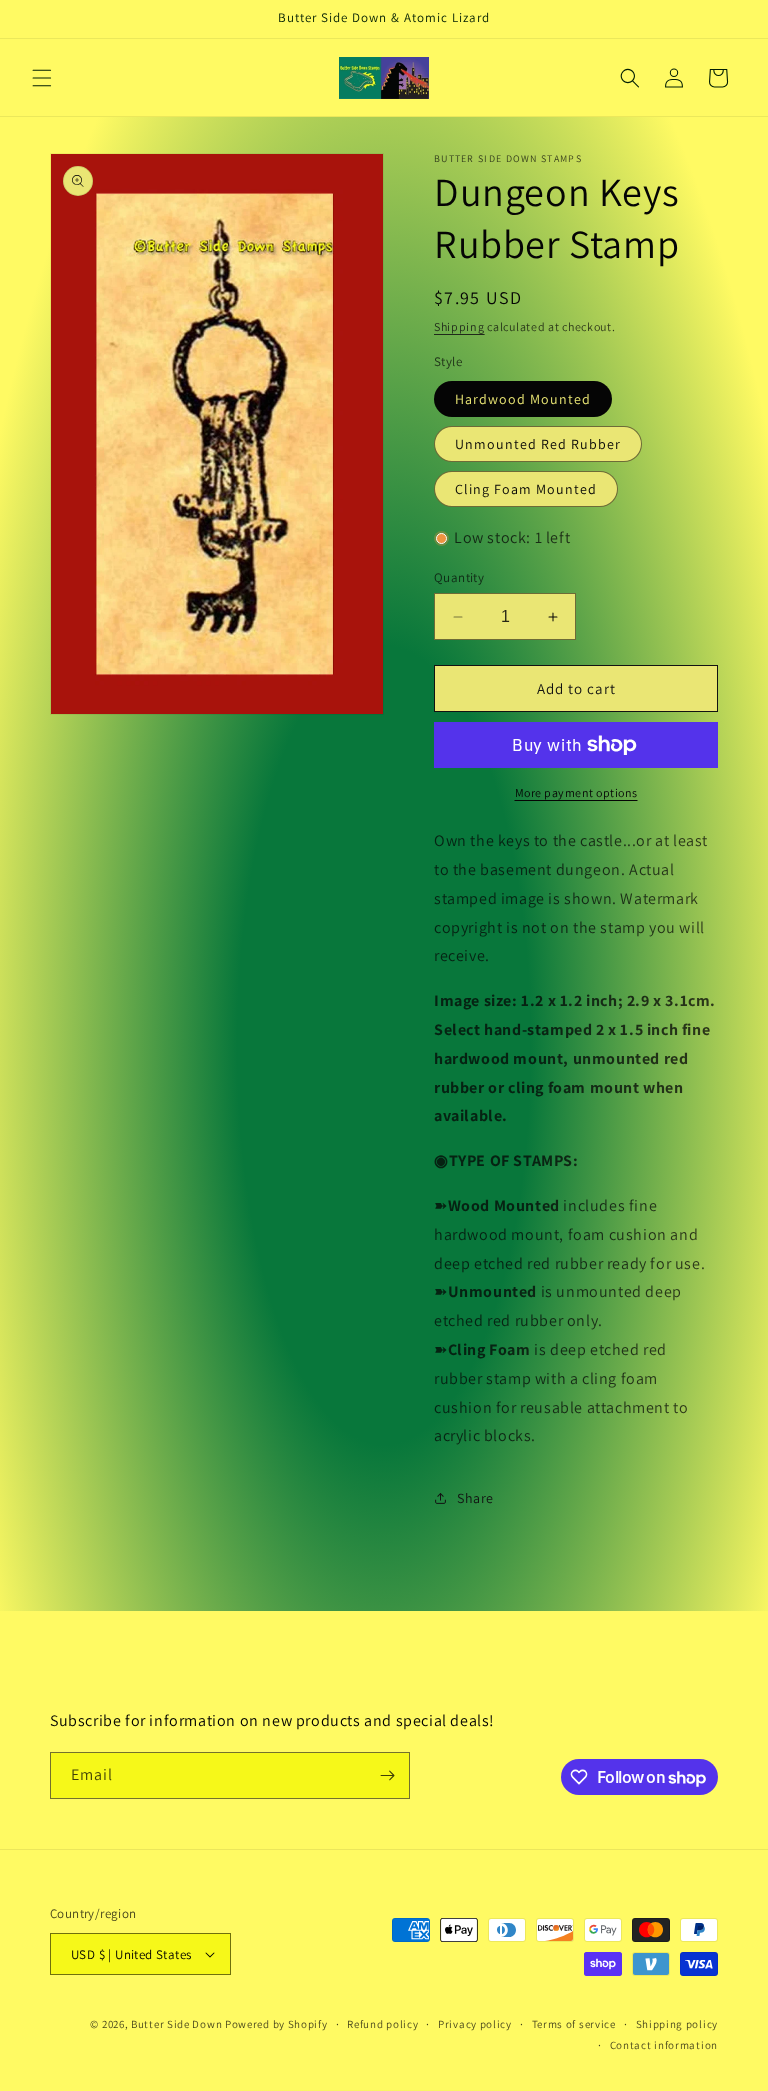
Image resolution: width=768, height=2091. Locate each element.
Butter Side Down (176, 2024)
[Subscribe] (387, 1775)
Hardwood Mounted (523, 399)
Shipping (459, 326)
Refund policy (382, 2024)
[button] (42, 78)
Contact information (664, 2045)
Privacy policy (475, 2024)
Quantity (459, 577)
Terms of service (574, 2024)
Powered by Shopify (276, 2024)
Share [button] (475, 1498)
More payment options (576, 792)
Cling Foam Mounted (526, 489)
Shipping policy (677, 2024)
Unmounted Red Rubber (538, 444)
